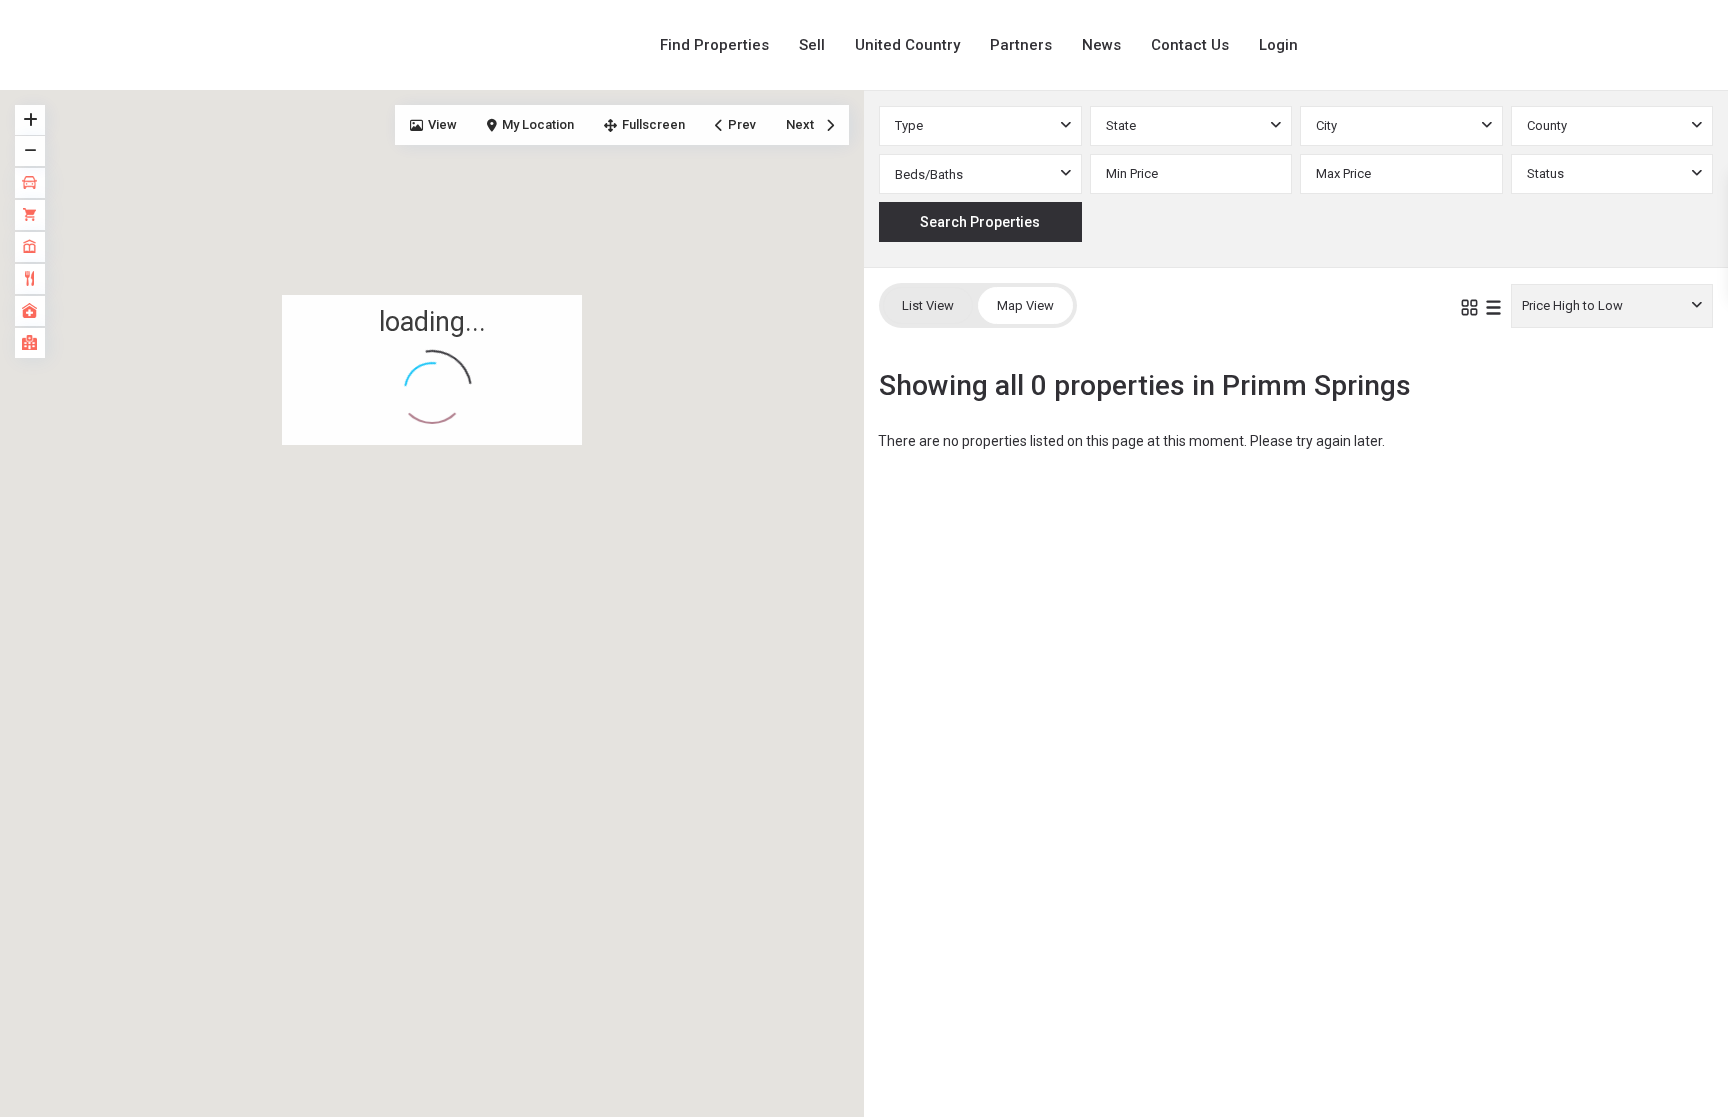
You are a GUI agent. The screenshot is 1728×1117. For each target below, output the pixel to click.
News (1101, 45)
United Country (907, 45)
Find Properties (714, 45)
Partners (1021, 45)
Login (1278, 45)
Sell (812, 45)
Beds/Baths (929, 174)
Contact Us (1190, 45)
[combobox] (980, 126)
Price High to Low (1572, 305)
